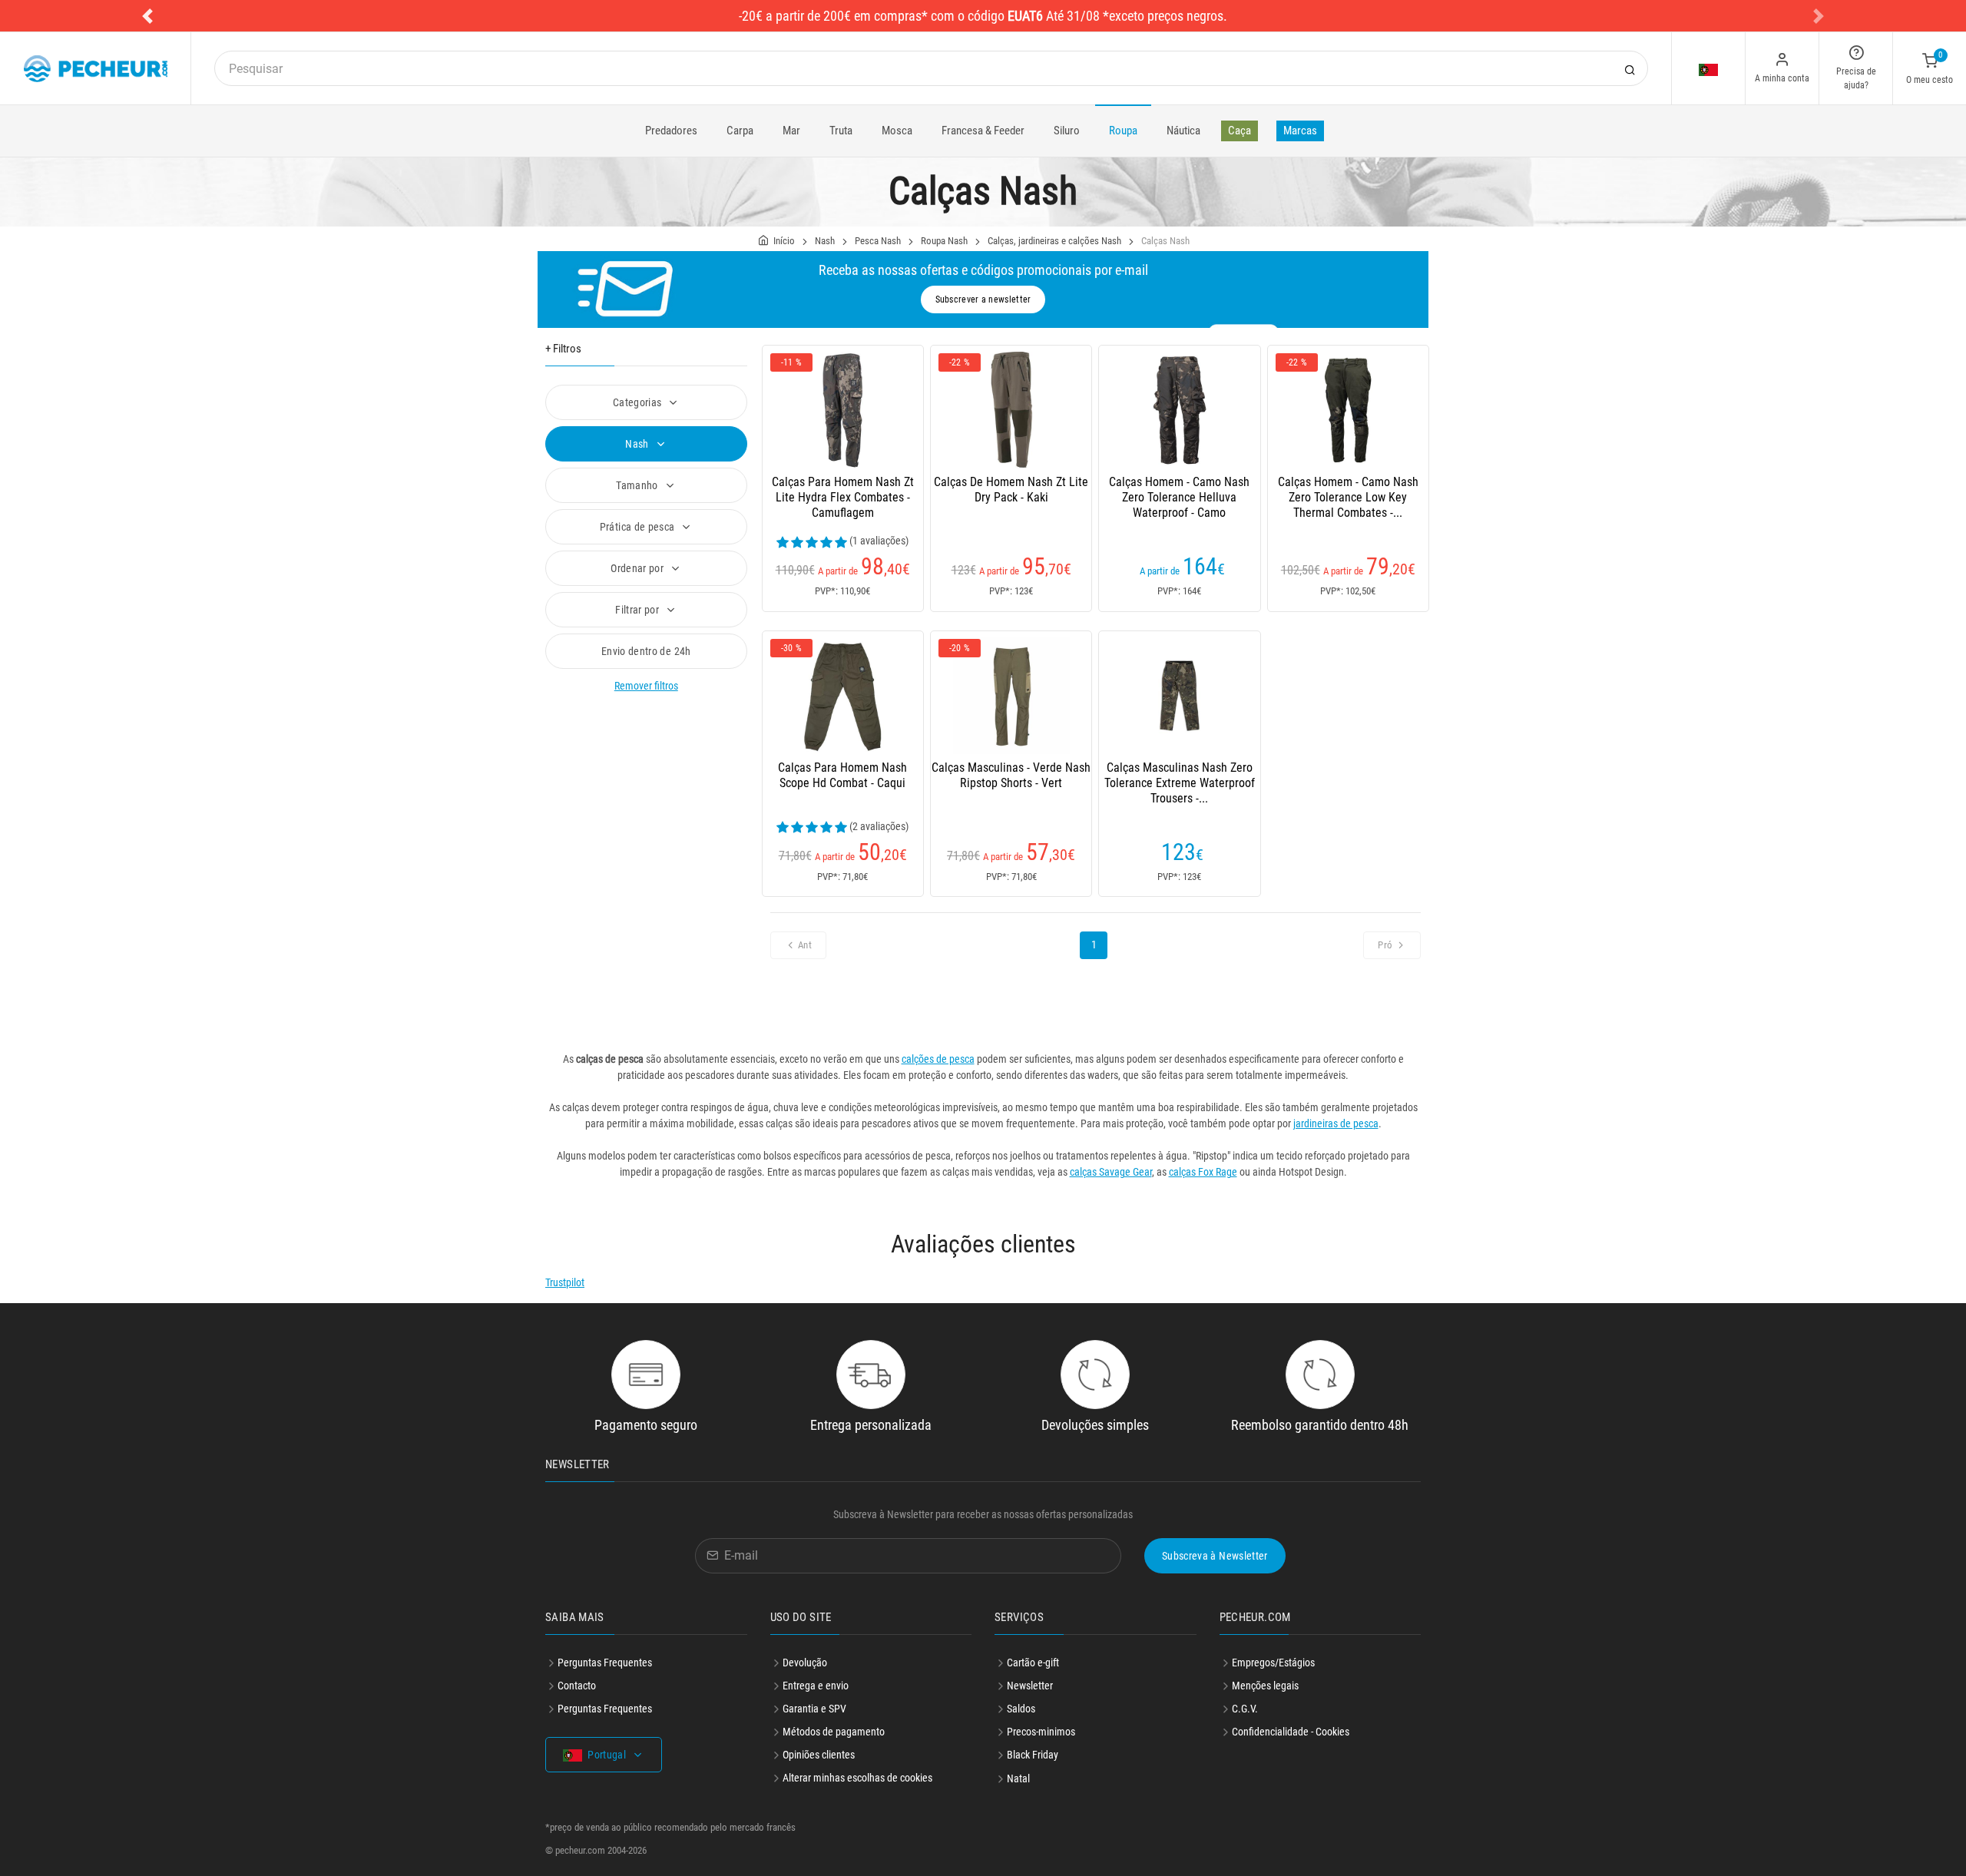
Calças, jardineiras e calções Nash (1054, 241)
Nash (825, 241)
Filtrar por (638, 610)
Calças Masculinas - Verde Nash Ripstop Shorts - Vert (1011, 775)
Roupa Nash (944, 241)
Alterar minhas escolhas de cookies (857, 1778)
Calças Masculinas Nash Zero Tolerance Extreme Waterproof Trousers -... (1180, 783)
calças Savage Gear (1111, 1172)
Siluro (1067, 131)
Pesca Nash (878, 241)
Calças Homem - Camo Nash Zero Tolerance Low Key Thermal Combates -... (1348, 497)
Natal (1018, 1778)
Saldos (1021, 1709)
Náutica (1183, 131)
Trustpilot (565, 1282)
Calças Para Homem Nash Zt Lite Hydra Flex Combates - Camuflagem (843, 497)
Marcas (1300, 131)
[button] (147, 16)
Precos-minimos (1041, 1732)
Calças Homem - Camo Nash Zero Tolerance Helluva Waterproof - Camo (1179, 497)
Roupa (1123, 131)
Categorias (639, 402)
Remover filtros (646, 686)
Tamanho (638, 485)
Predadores (671, 131)
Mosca (897, 131)
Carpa (740, 131)
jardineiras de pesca (1336, 1123)
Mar (791, 131)
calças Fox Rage (1203, 1172)
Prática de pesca (639, 527)
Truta (841, 131)
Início (784, 241)
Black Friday (1033, 1755)
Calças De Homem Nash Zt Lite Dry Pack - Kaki (1011, 490)
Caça (1240, 131)
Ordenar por (638, 568)
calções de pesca (938, 1059)
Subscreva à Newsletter (1215, 1556)
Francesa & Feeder (983, 131)
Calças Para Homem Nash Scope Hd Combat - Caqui (842, 775)
